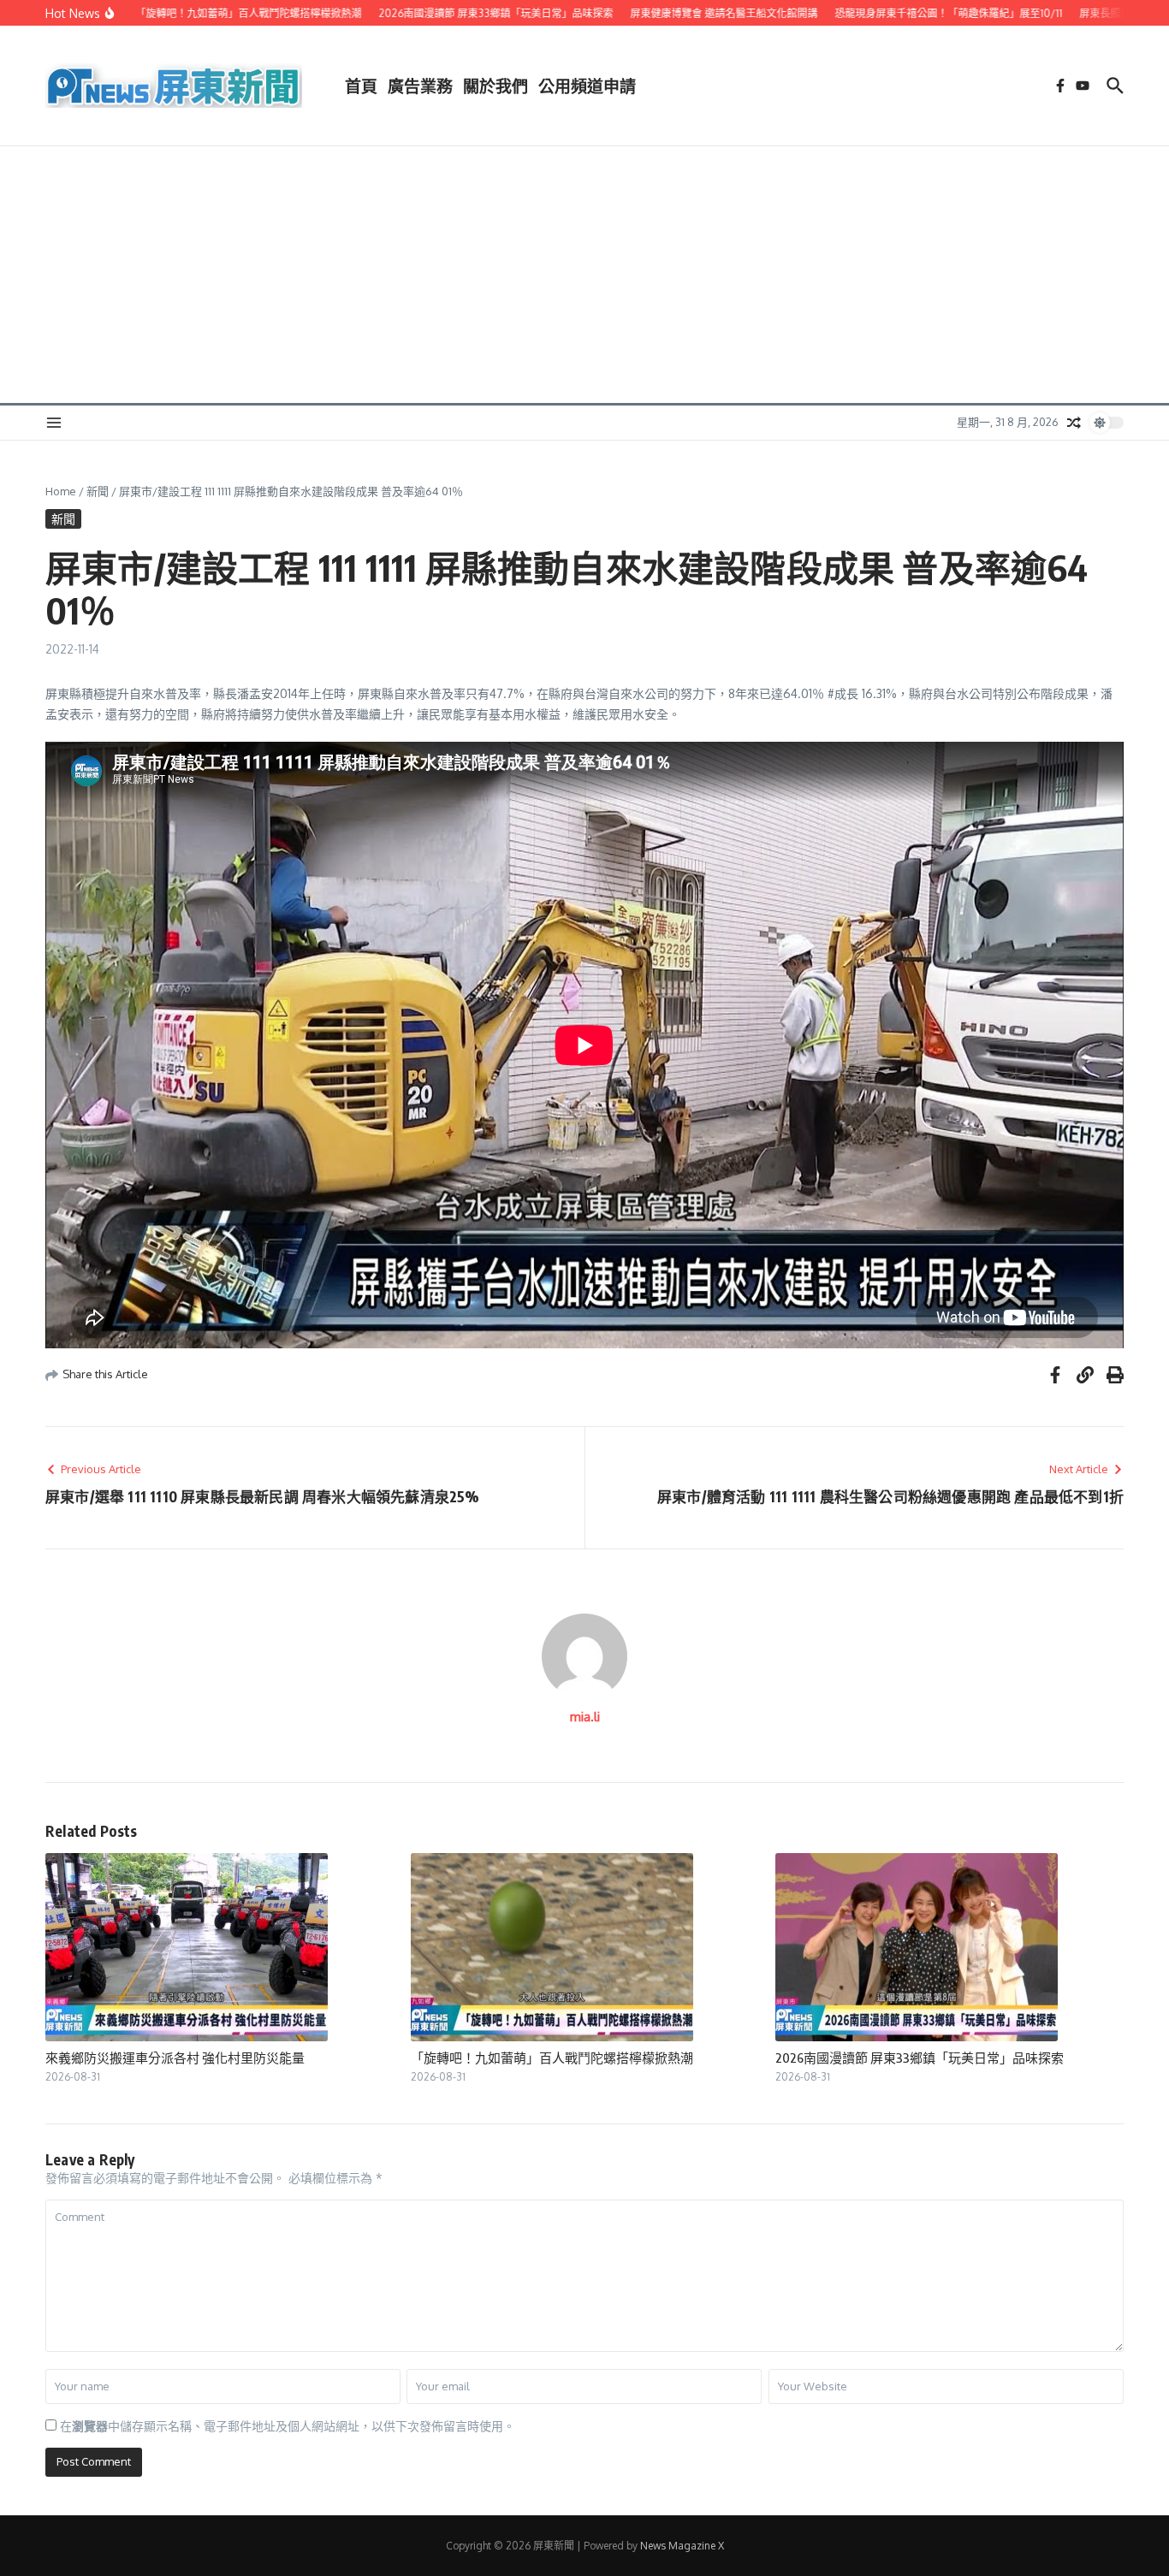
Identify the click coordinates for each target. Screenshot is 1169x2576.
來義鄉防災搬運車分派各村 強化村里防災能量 (175, 2058)
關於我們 (495, 86)
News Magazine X (682, 2546)
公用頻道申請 (587, 86)
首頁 (361, 86)
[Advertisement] (584, 275)
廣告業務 (420, 86)
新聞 (98, 491)
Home (61, 491)
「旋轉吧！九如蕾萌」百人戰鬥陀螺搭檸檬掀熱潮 (552, 2058)
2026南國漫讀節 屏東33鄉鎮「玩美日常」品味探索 (920, 2058)
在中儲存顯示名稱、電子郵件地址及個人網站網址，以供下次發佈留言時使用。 (288, 2426)
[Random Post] (1074, 423)
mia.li (585, 1717)
